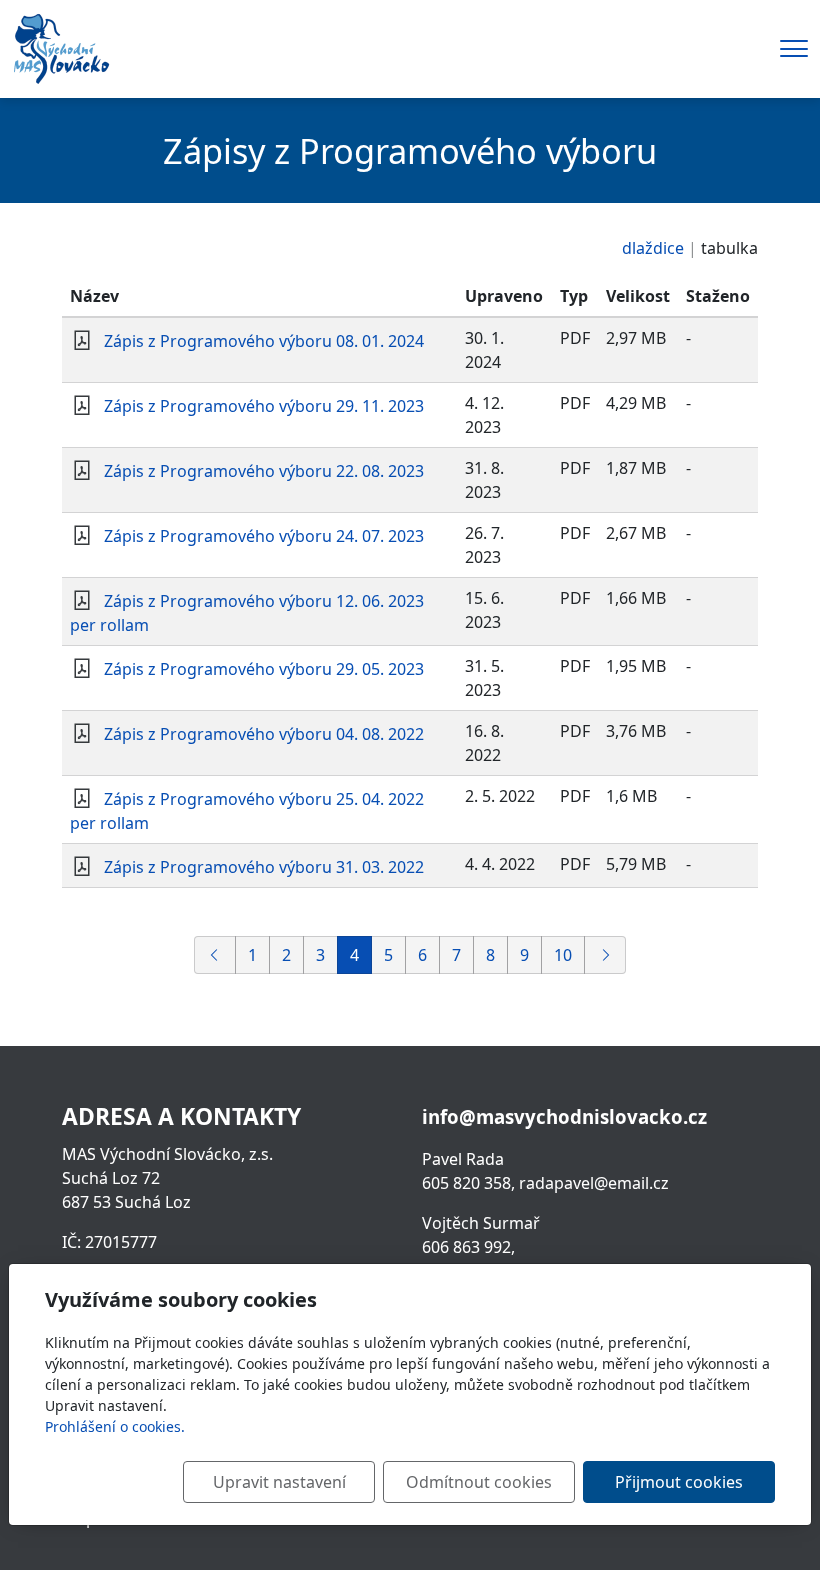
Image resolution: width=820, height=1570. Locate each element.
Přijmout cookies (679, 1482)
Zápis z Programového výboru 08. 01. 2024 (264, 341)
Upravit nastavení (279, 1482)
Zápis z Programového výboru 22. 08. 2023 (264, 471)
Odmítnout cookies (479, 1482)
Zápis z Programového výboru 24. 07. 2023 (264, 536)
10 (563, 955)
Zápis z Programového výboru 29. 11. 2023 (264, 406)
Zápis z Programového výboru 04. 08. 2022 (264, 734)
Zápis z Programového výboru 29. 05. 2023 (264, 669)
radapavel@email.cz (594, 1183)
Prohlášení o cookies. (115, 1426)
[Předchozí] (215, 955)
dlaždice (653, 248)
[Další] (605, 955)
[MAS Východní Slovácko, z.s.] (61, 47)
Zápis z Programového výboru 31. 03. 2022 (264, 867)
